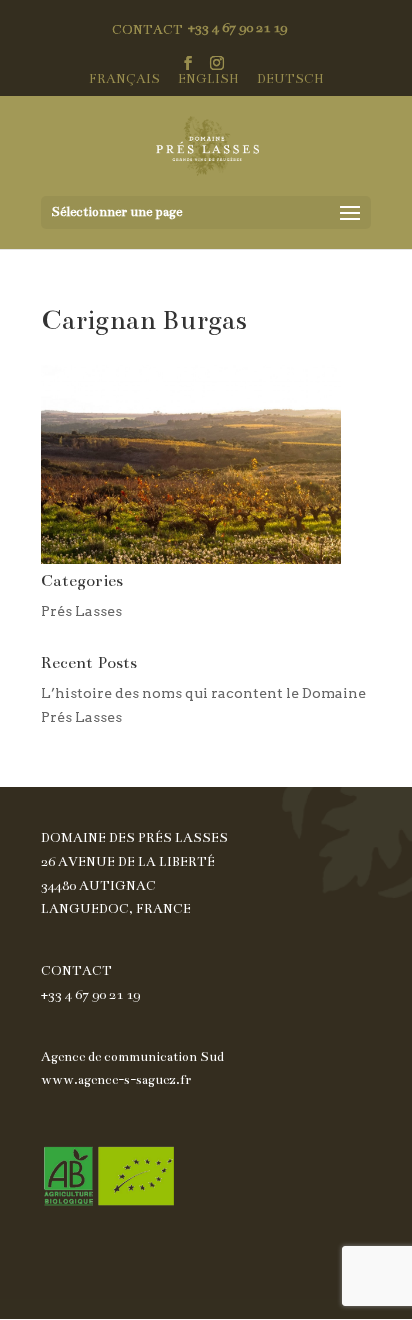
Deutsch (290, 79)
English (208, 79)
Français (124, 79)
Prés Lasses (81, 611)
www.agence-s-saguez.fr (116, 1080)
